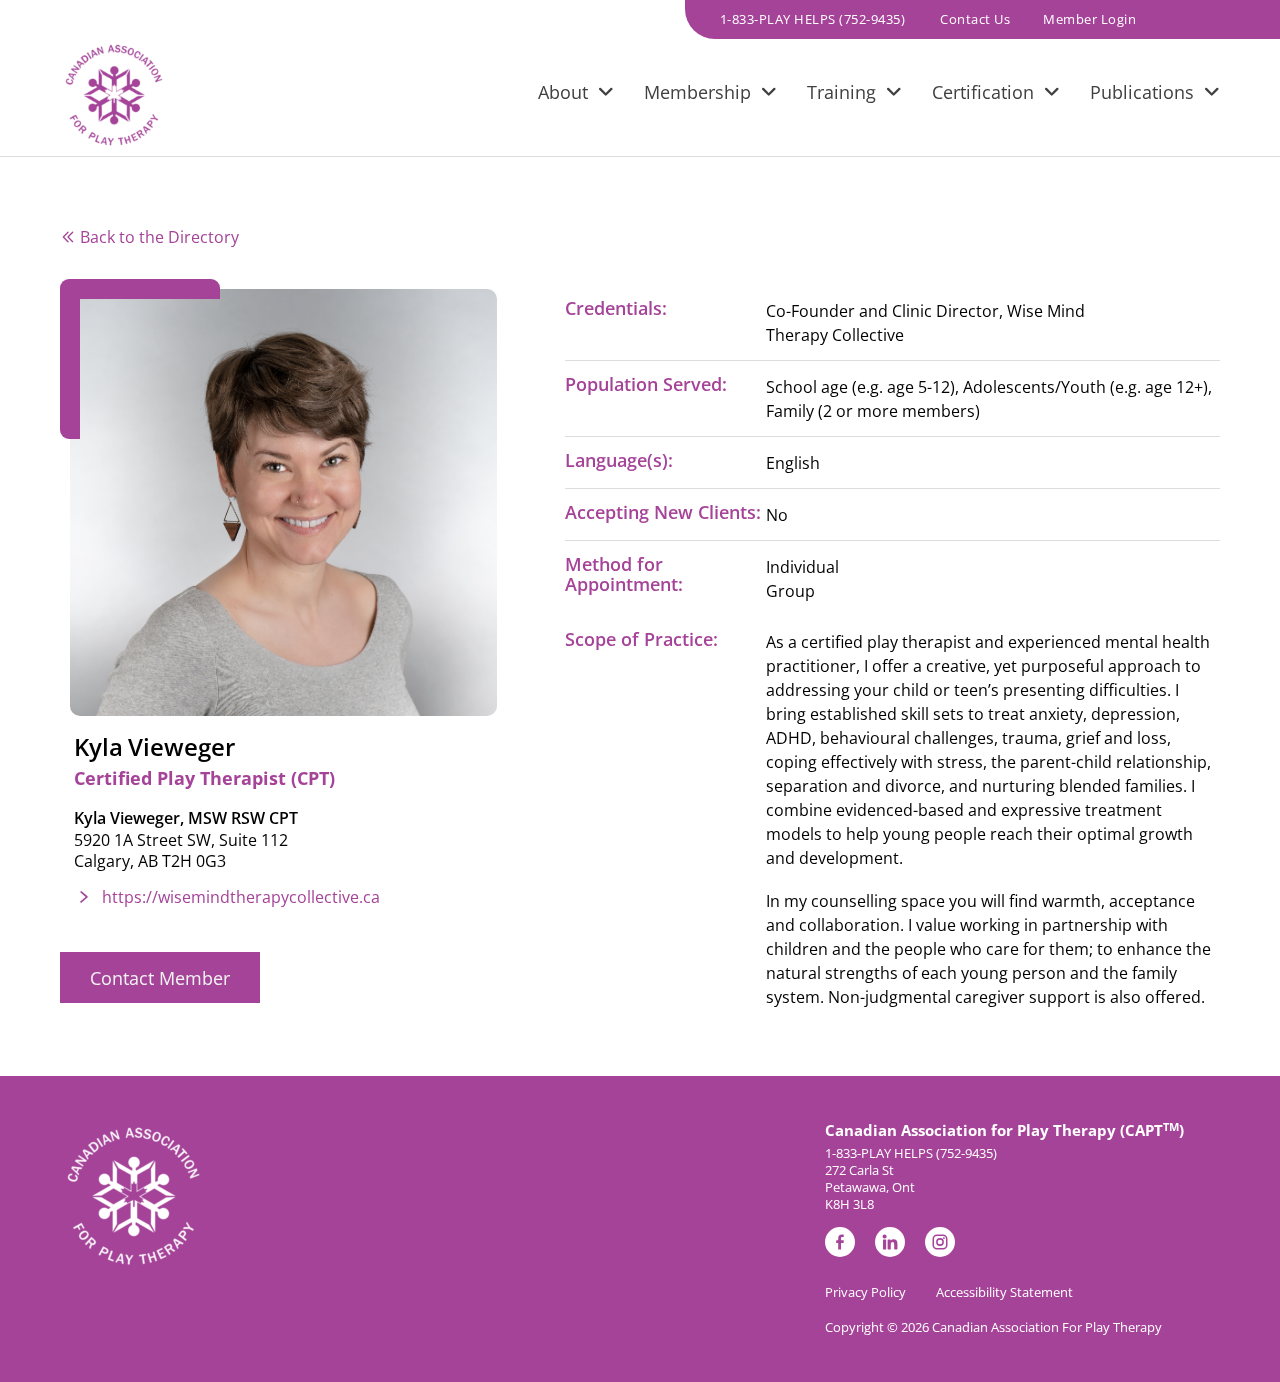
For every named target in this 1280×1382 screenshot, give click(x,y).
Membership (697, 92)
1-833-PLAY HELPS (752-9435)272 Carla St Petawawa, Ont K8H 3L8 (911, 1179)
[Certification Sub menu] (1052, 95)
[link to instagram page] (940, 1245)
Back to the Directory (159, 237)
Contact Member (160, 978)
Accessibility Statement (1004, 1292)
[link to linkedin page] (890, 1245)
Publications (1142, 92)
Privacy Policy (865, 1292)
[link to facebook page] (840, 1245)
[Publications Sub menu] (1212, 95)
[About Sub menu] (606, 95)
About (563, 92)
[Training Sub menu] (894, 95)
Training (841, 92)
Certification (983, 92)
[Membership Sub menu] (769, 95)
